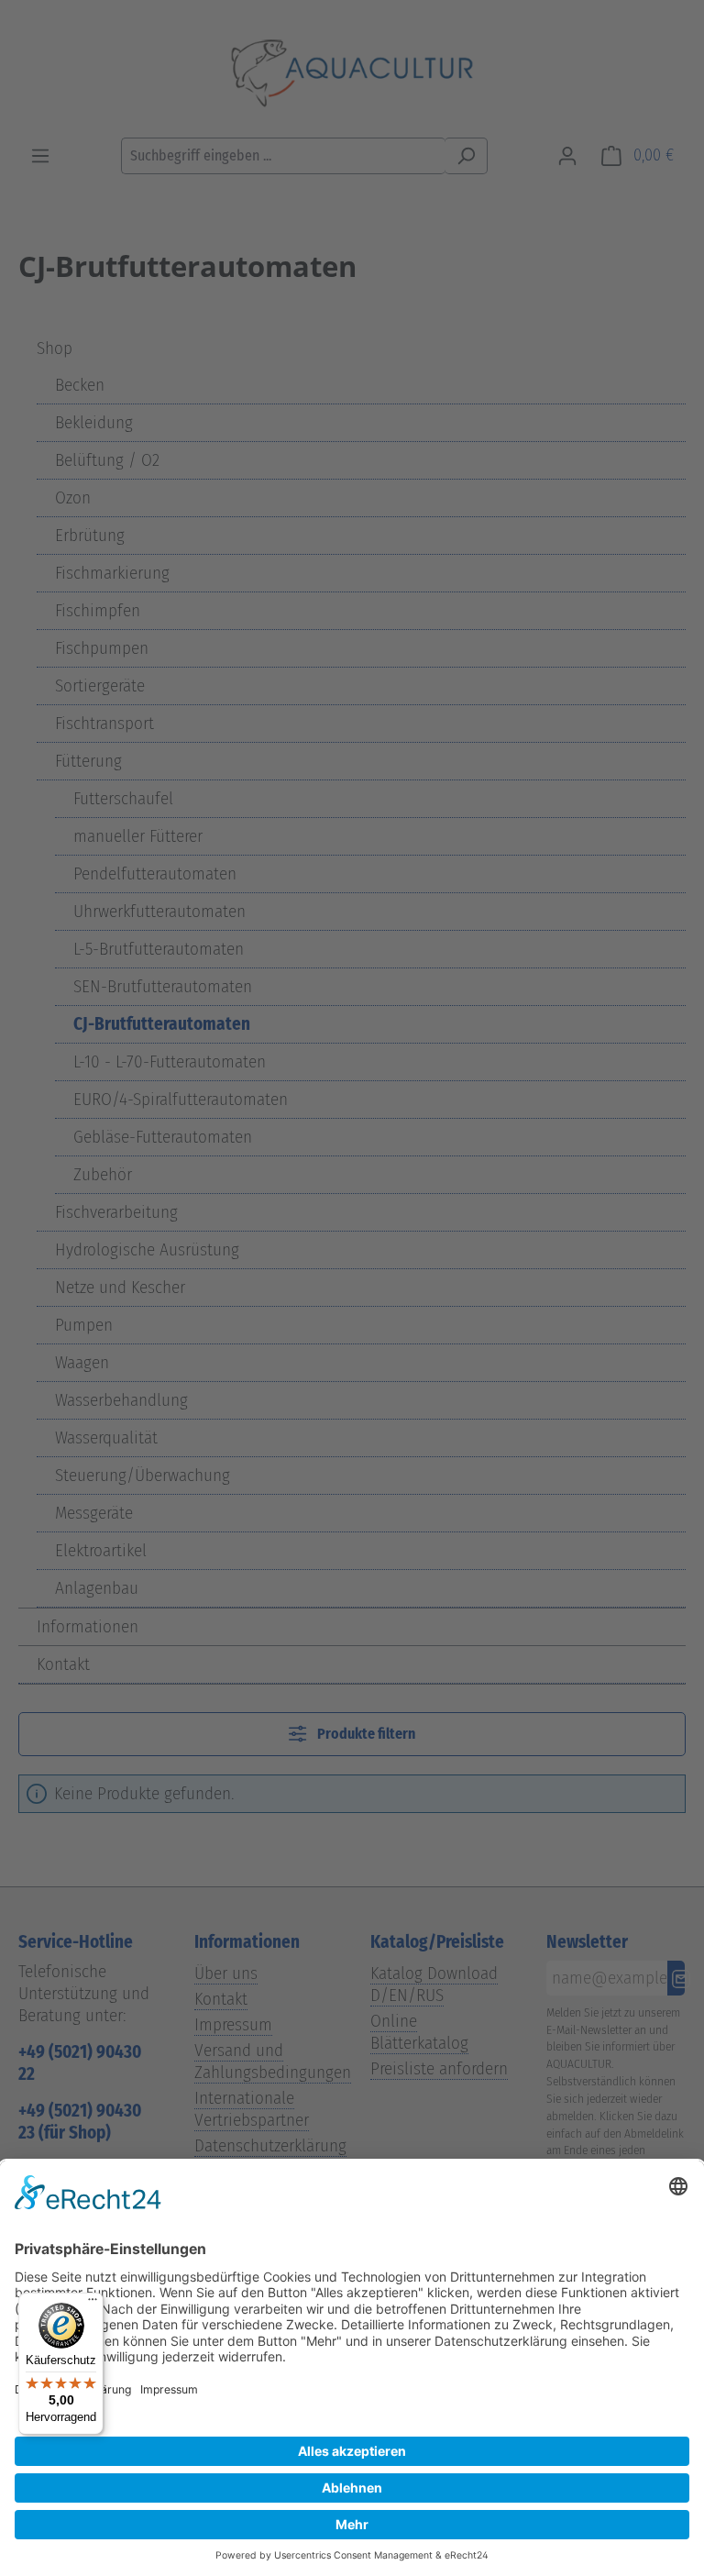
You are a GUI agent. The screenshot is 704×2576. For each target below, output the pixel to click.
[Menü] (93, 2304)
